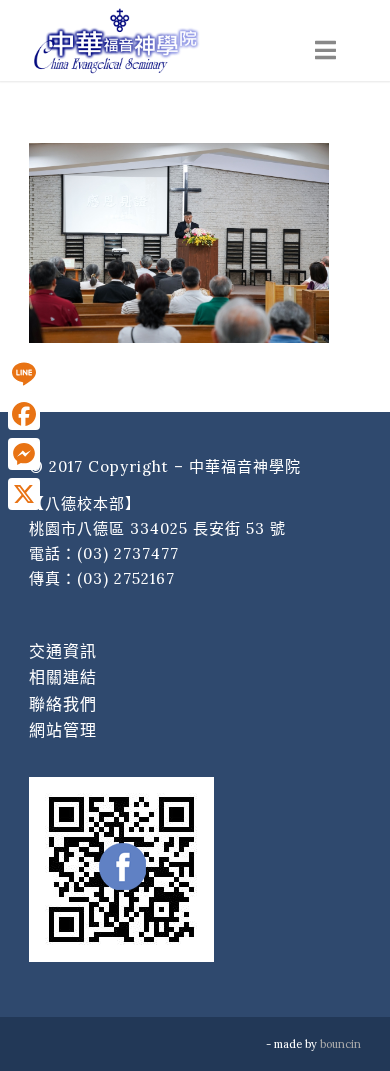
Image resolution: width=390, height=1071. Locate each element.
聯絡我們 (63, 704)
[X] (24, 494)
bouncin (340, 1044)
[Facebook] (24, 414)
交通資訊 (63, 651)
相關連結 (63, 677)
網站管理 (63, 730)
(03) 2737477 (128, 553)
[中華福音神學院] (161, 40)
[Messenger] (24, 454)
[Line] (24, 374)
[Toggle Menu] (325, 50)
